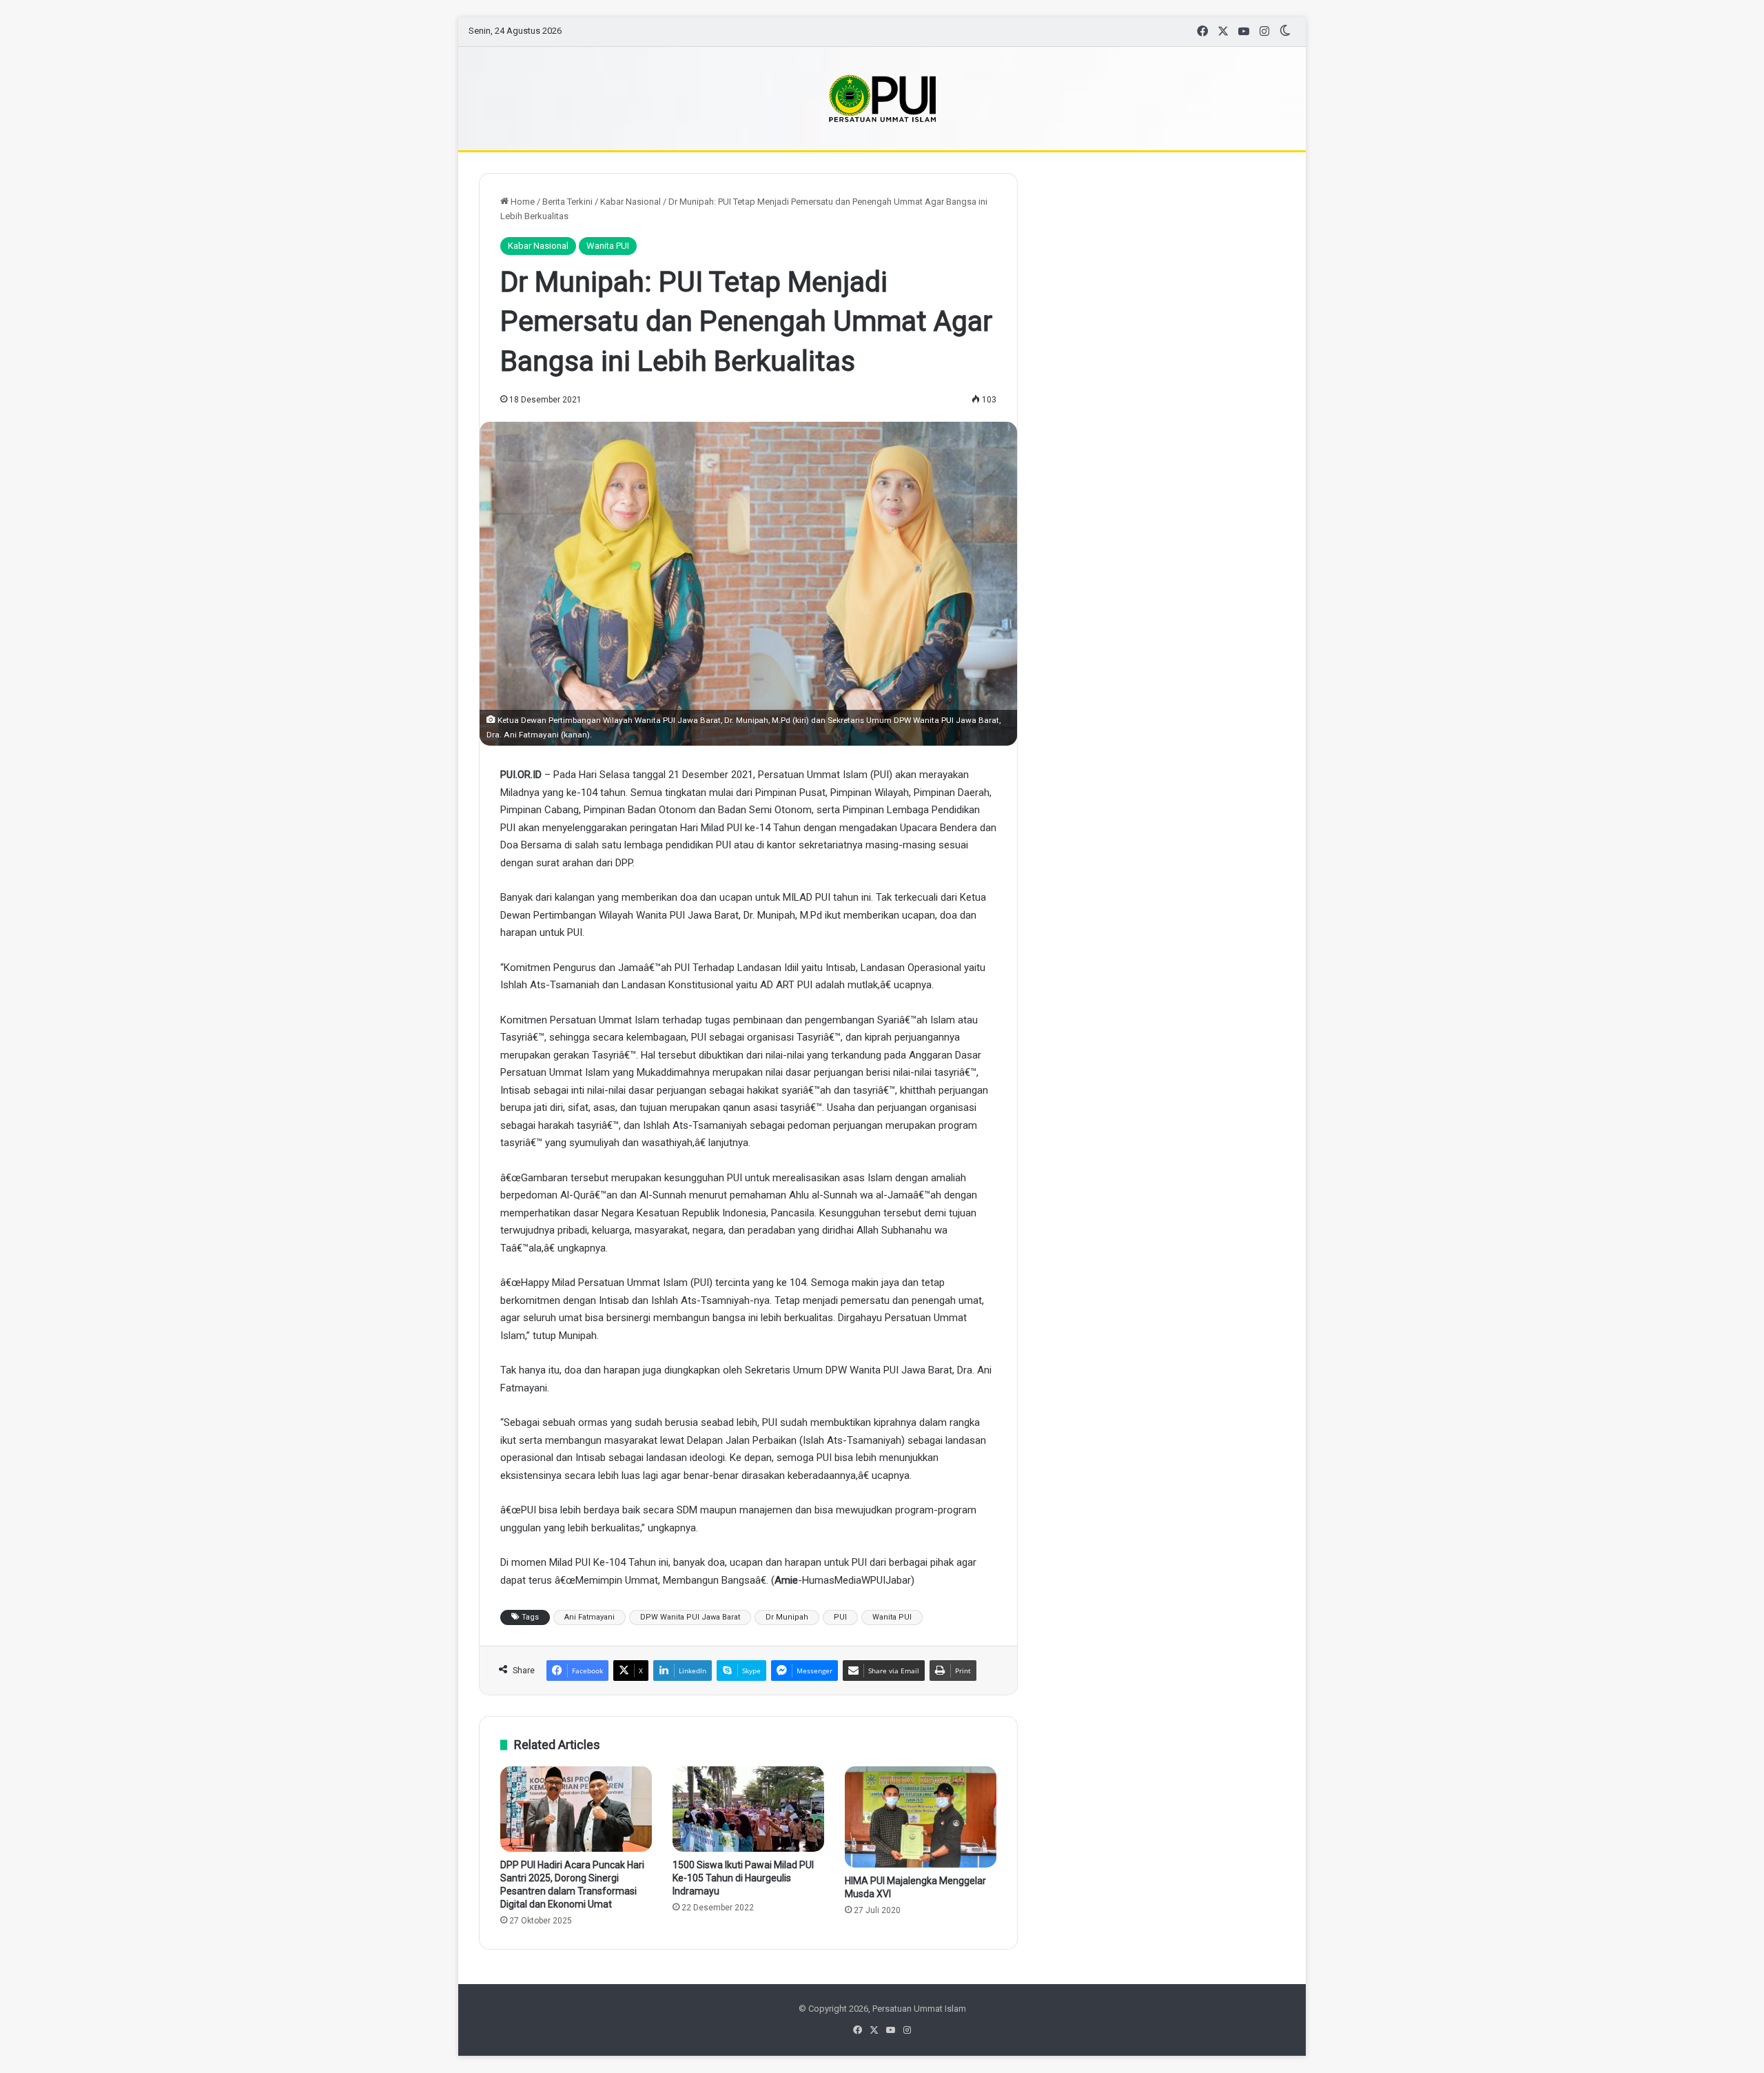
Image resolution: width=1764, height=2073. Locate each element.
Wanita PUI (608, 246)
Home (522, 202)
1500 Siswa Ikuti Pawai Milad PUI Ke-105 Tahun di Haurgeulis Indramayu (743, 1878)
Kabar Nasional (630, 202)
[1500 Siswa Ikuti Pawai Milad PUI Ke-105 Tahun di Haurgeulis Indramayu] (748, 1809)
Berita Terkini (567, 202)
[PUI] (882, 99)
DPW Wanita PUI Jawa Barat (690, 1617)
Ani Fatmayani (589, 1617)
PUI (840, 1617)
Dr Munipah (787, 1617)
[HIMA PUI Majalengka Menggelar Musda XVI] (921, 1817)
